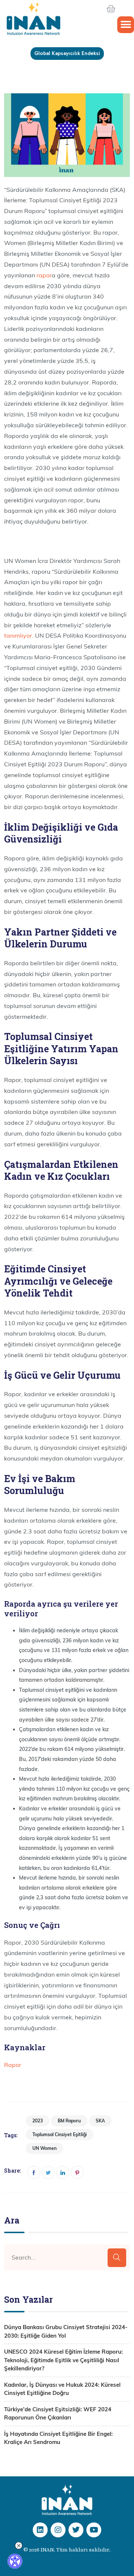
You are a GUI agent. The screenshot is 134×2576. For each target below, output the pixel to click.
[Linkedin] (40, 2530)
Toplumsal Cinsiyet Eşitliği (60, 2134)
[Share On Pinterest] (77, 2172)
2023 (38, 2121)
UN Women (44, 2148)
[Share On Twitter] (48, 2172)
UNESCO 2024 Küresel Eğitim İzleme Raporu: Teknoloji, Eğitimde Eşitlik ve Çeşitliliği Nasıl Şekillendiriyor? (63, 2360)
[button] (126, 25)
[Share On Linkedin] (63, 2172)
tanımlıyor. (19, 635)
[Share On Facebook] (34, 2172)
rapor (44, 275)
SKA (100, 2121)
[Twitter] (76, 2530)
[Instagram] (58, 2530)
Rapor (13, 2065)
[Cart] (120, 9)
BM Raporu (69, 2121)
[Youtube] (94, 2530)
